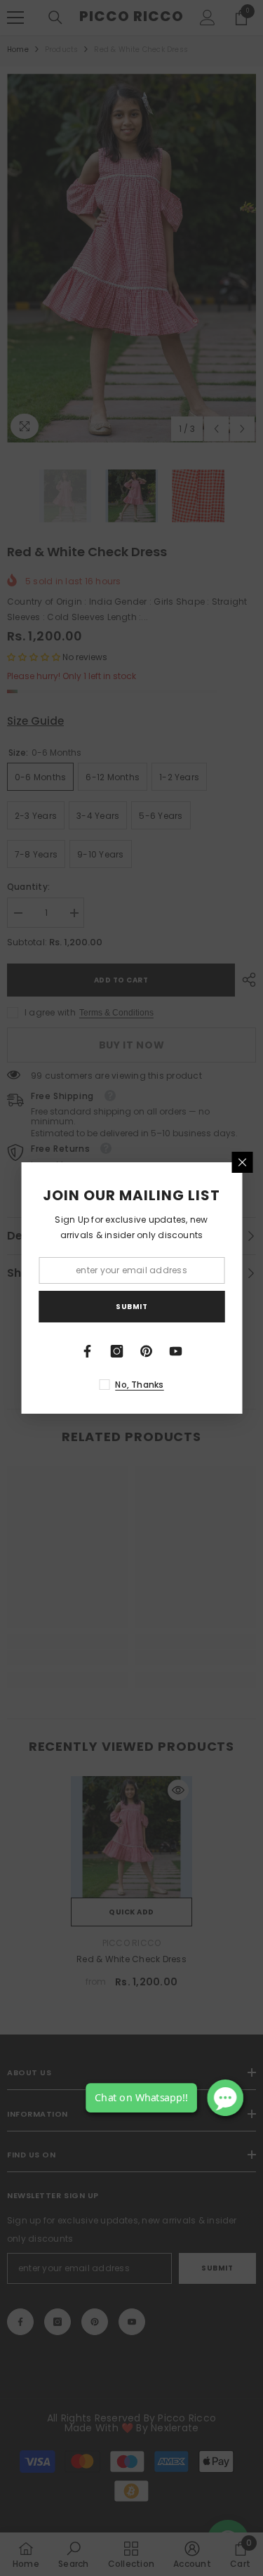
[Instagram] (117, 1351)
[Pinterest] (147, 1351)
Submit (131, 1307)
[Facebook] (88, 1351)
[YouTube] (176, 1351)
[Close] (242, 1162)
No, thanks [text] (139, 1385)
